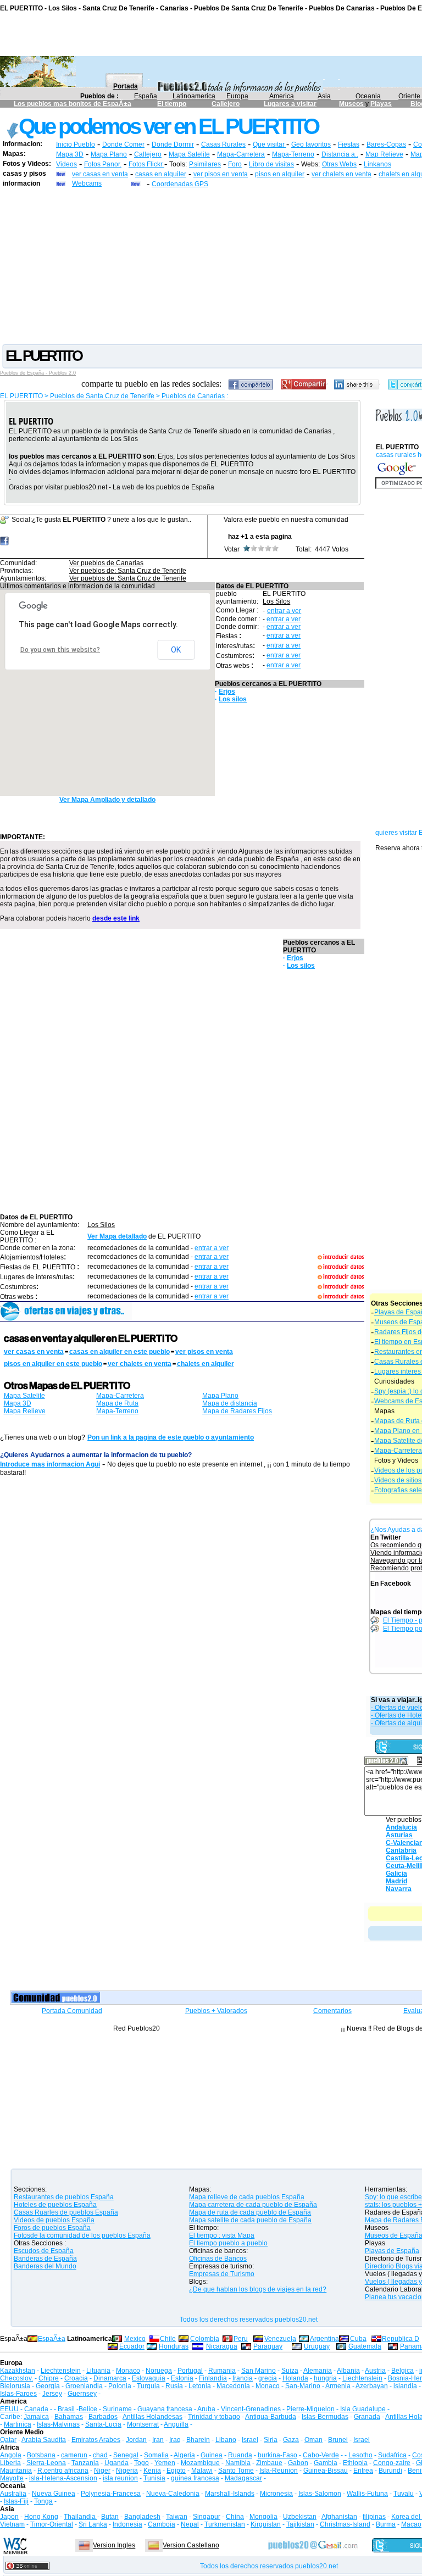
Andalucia (401, 1827)
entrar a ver (284, 611)
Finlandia (213, 2378)
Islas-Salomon (320, 2494)
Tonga (43, 2501)
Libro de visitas (271, 164)
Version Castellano (191, 2545)
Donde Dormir (173, 144)
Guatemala (365, 2346)
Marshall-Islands (230, 2494)
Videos (66, 164)
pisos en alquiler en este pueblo (53, 1364)
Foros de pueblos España (52, 2228)
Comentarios (332, 2011)
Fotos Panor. (103, 164)
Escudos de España (44, 2251)
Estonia (182, 2378)
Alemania (318, 2371)
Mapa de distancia (230, 1403)
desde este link (116, 918)
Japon (9, 2517)
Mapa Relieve (25, 1411)
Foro (235, 164)
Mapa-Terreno (293, 154)
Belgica (402, 2371)
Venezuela (280, 2339)
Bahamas (69, 2417)
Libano (226, 2440)
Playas (381, 104)
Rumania (222, 2371)
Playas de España (392, 2251)
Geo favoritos (311, 144)
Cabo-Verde (321, 2455)
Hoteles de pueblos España (55, 2205)
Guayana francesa (165, 2409)
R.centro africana (63, 2471)
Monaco (128, 2371)
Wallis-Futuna (367, 2494)
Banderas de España (45, 2259)
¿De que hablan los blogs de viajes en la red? (258, 2289)
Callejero (226, 104)
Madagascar (243, 2478)
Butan (110, 2517)
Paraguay (268, 2346)
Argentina (324, 2339)
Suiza (290, 2371)
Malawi (202, 2471)
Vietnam (12, 2524)
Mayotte (12, 2478)
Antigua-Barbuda (271, 2417)
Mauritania (16, 2471)
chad (100, 2455)
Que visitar (270, 144)
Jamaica (36, 2417)
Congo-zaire (392, 2463)
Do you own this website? (60, 650)
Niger (102, 2471)
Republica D (401, 2339)
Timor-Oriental (52, 2524)
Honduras (174, 2346)
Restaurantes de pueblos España (64, 2197)
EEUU (9, 2409)
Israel (250, 2440)
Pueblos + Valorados (216, 2011)
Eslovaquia (149, 2378)
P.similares (205, 164)
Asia (324, 96)
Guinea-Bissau (326, 2471)
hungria (325, 2378)
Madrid (396, 1881)
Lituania (98, 2371)
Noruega (159, 2371)
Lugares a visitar (290, 104)
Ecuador (132, 2346)
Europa (237, 96)
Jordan (136, 2440)
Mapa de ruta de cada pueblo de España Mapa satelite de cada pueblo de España (250, 2216)
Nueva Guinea (54, 2494)
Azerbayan (372, 2386)
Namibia (238, 2463)
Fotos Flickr (146, 164)
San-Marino (303, 2386)
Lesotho (360, 2455)
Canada (36, 2409)
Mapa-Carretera (241, 154)
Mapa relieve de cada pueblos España (247, 2197)
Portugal (190, 2371)
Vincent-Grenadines (251, 2409)
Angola (11, 2455)
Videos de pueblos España (54, 2220)
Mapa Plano (109, 154)
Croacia (76, 2378)
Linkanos (377, 164)
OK (176, 650)
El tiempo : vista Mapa (222, 2235)
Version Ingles (114, 2545)
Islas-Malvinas (58, 2424)
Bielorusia (15, 2386)
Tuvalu (404, 2494)
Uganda (116, 2463)
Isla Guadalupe (363, 2409)
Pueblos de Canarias (192, 396)
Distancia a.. (340, 154)
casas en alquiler (161, 174)
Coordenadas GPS (180, 184)
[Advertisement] (211, 265)
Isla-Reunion (279, 2471)
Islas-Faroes (18, 2394)
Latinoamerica (194, 96)
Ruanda (240, 2455)
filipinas (374, 2517)
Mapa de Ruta (117, 1403)
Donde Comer (123, 144)
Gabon (298, 2463)
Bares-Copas (386, 144)
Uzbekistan (300, 2517)
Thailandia (80, 2517)
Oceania (368, 96)
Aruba (206, 2409)
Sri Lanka (93, 2524)
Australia (13, 2494)
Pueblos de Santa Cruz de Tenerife (102, 396)
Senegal (126, 2455)
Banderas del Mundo (45, 2266)
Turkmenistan (225, 2524)
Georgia (48, 2386)
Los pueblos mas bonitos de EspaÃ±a (73, 104)
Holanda (295, 2378)
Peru (241, 2339)
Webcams (87, 183)
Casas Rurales (223, 144)
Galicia (396, 1874)
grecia (268, 2378)
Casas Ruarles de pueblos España (66, 2212)
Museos (352, 104)
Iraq (175, 2440)
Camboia (162, 2524)
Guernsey (82, 2394)
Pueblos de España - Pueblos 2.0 (38, 373)
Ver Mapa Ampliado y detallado (107, 800)
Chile (168, 2339)
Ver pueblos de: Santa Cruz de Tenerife (128, 571)
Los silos (233, 699)
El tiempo (172, 104)
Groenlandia (84, 2386)
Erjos (227, 692)
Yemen (165, 2463)
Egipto (176, 2471)
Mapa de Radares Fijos (237, 1411)
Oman (313, 2440)
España (146, 96)
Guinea (212, 2455)
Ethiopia (355, 2463)
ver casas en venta (100, 174)
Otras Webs (339, 164)
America (282, 96)
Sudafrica (392, 2455)
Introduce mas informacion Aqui (50, 1464)
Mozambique (200, 2463)
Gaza (291, 2440)
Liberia (10, 2463)
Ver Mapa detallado (117, 1236)
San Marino (259, 2371)
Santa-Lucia (103, 2424)
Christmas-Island (345, 2524)
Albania (348, 2371)
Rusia (174, 2386)
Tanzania (85, 2463)
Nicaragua (222, 2346)
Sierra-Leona (46, 2463)
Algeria (184, 2455)
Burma (386, 2524)
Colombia (205, 2339)
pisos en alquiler (280, 174)
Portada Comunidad (72, 2011)
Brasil (66, 2409)
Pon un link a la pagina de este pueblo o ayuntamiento (171, 1437)
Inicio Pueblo (76, 144)
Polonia (120, 2386)
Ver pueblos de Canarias (106, 563)
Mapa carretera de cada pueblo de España (253, 2205)
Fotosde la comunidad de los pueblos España (82, 2235)
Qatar (8, 2440)
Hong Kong (41, 2517)
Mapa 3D (70, 154)
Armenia (338, 2386)
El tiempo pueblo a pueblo (228, 2243)
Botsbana (41, 2455)
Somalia (156, 2455)
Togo (141, 2463)
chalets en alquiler (206, 1364)
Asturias (399, 1835)
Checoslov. (16, 2378)
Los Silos (276, 601)
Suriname (117, 2409)
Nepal (190, 2524)
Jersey (52, 2394)
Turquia (148, 2386)
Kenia (152, 2471)
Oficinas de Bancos (218, 2259)
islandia (405, 2386)
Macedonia (233, 2386)
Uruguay (317, 2346)
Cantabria (401, 1850)
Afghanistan (339, 2517)
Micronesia (276, 2494)
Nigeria (127, 2471)
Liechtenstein (61, 2371)
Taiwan (177, 2517)
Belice (88, 2409)
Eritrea (363, 2471)
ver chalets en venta (342, 174)
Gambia (326, 2463)
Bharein (198, 2440)
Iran (158, 2440)
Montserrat (143, 2424)
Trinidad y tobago (214, 2417)
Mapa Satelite (189, 154)
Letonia (200, 2386)
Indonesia (127, 2524)
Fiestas (349, 144)
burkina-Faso (277, 2455)
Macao (411, 2524)
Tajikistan (300, 2524)
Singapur (207, 2517)
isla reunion (120, 2478)
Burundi (390, 2471)
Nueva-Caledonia (173, 2494)
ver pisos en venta (221, 174)
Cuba (358, 2339)
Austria (375, 2371)
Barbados (103, 2417)
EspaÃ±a (52, 2339)
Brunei (338, 2440)
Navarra (399, 1889)
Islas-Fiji (16, 2501)
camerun (74, 2455)
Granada (367, 2417)
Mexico (135, 2339)
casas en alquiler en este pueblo (120, 1352)
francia (243, 2378)
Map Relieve (384, 154)
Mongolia (263, 2517)
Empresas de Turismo (222, 2274)
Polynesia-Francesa (111, 2494)
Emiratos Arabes (96, 2440)
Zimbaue (269, 2463)
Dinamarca (110, 2378)
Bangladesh (142, 2517)
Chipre (49, 2378)
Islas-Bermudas (325, 2417)
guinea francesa (195, 2478)
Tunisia (154, 2478)
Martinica (18, 2424)
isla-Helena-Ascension (63, 2478)
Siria (271, 2440)
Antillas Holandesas (152, 2417)
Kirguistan (266, 2524)
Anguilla (176, 2424)
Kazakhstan (18, 2371)
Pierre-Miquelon (310, 2409)
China (235, 2517)
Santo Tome (236, 2471)
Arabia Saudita (44, 2440)
